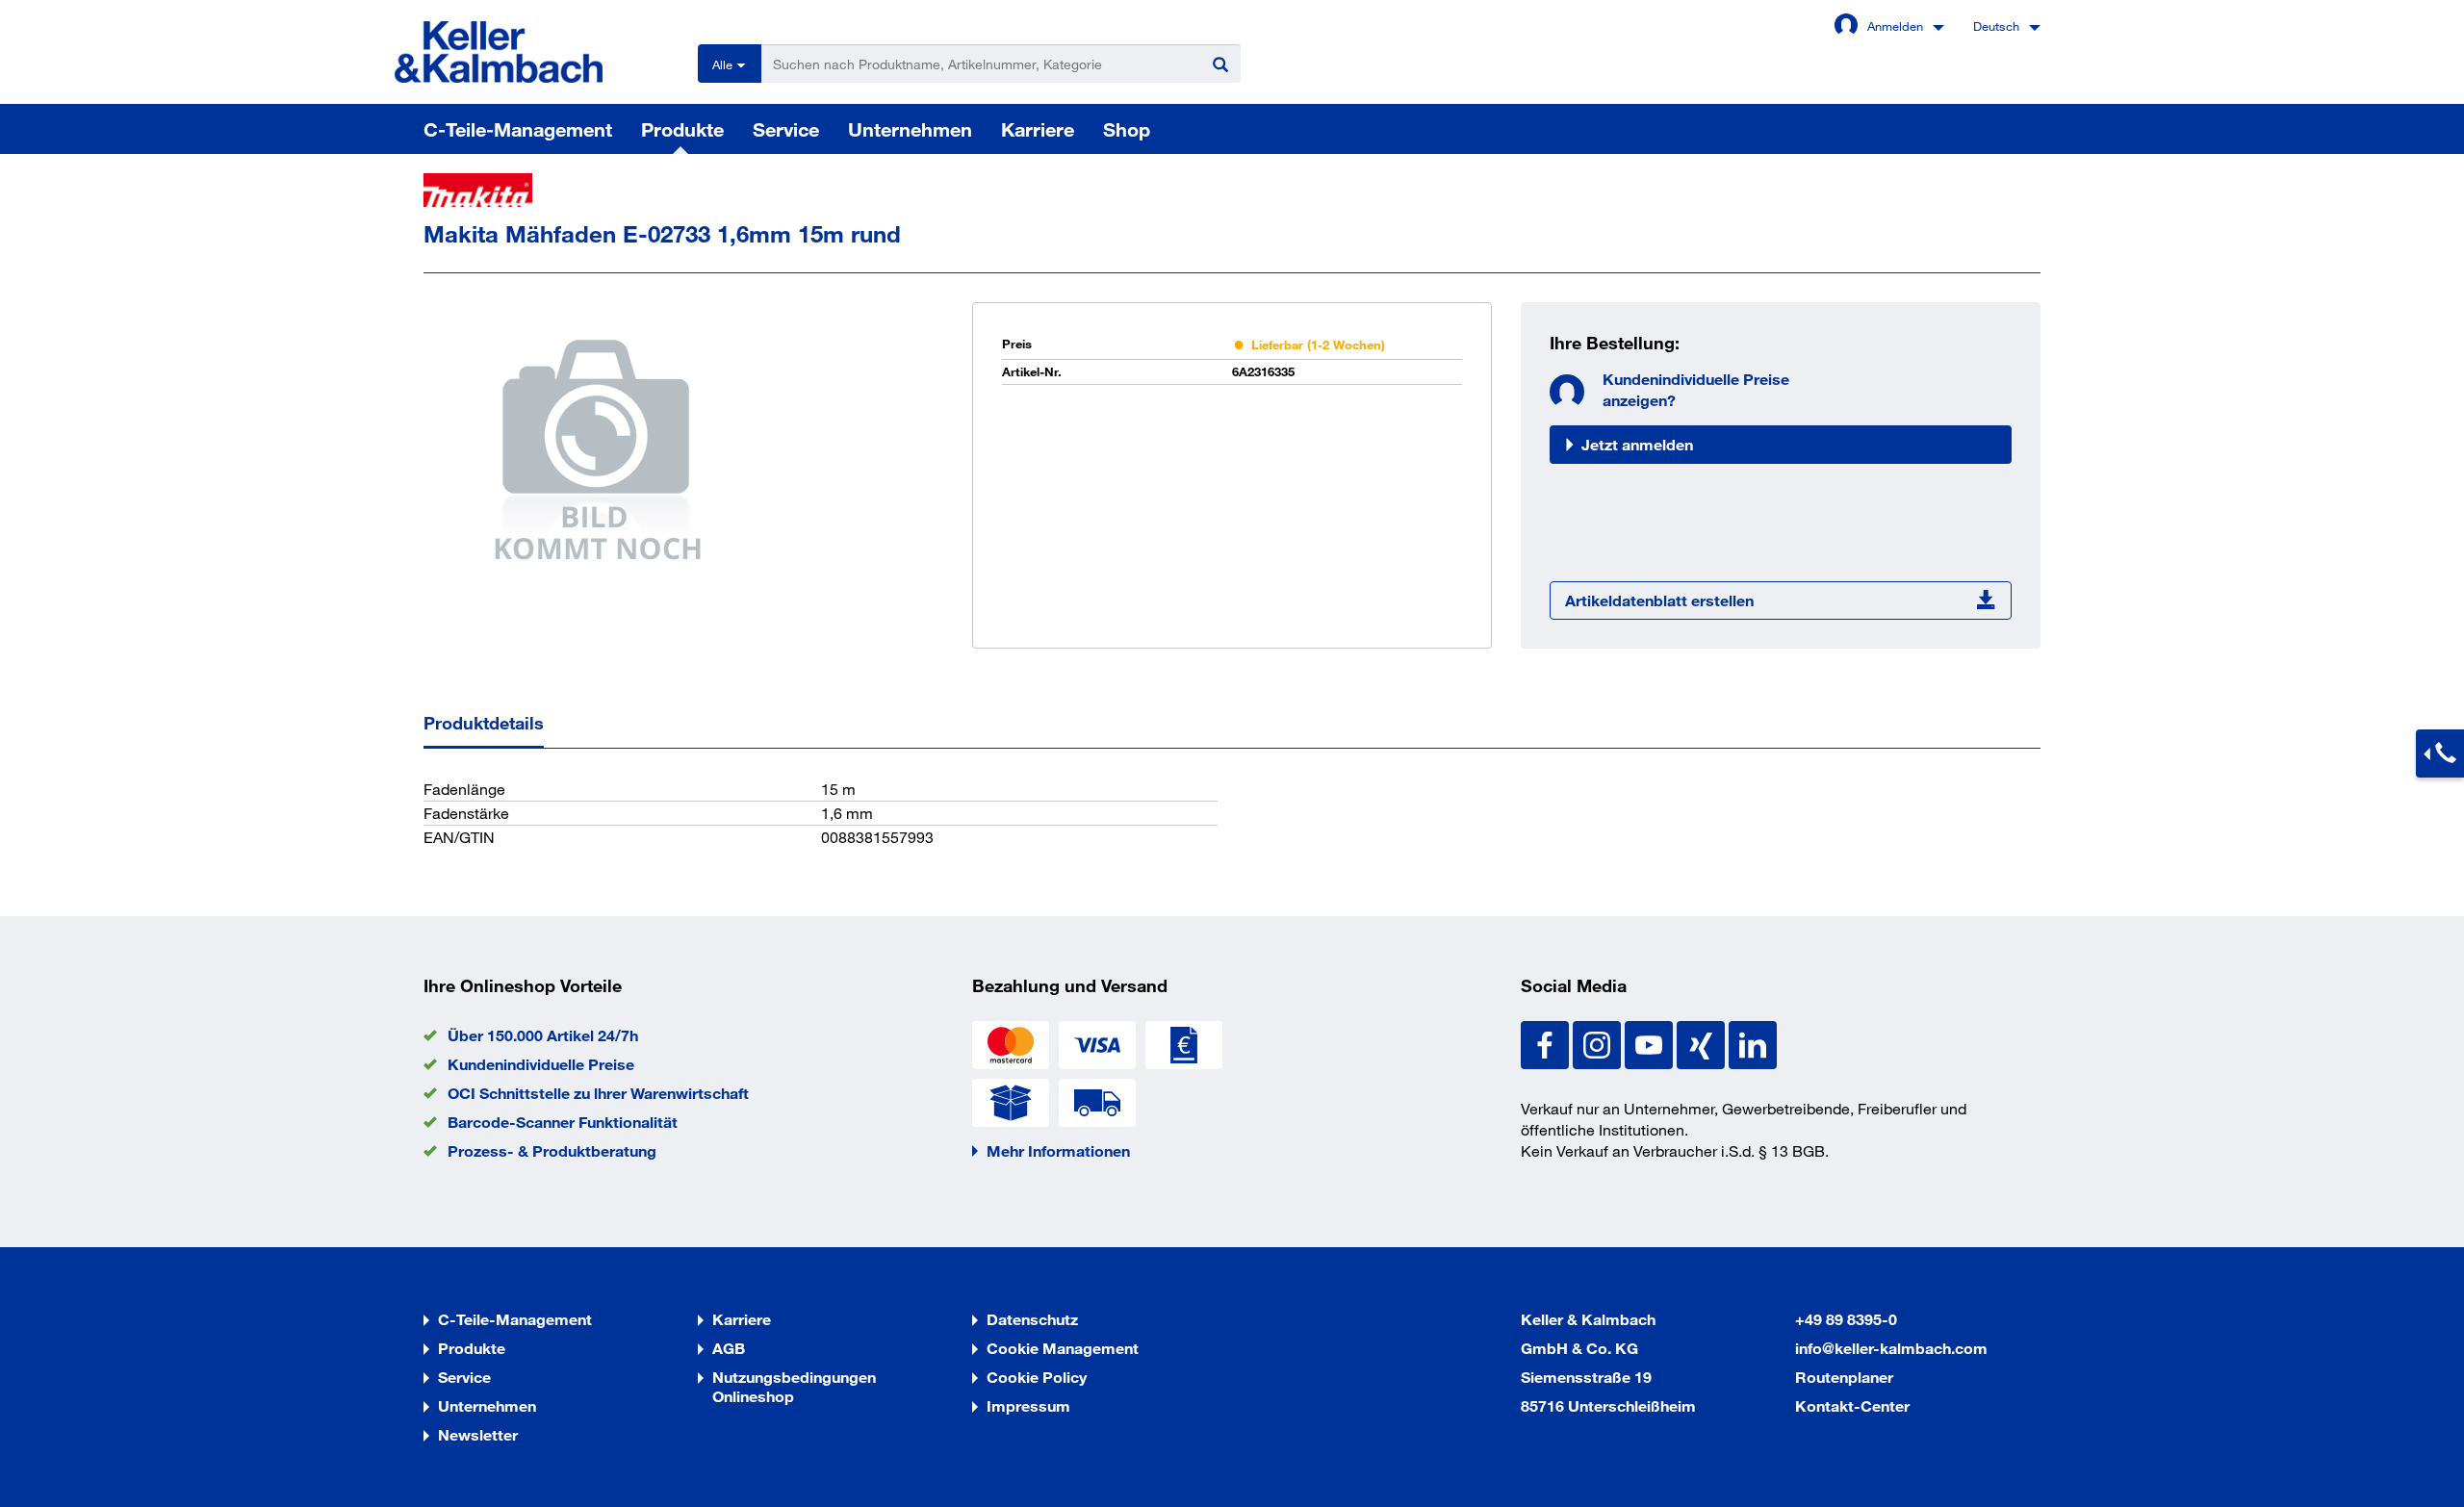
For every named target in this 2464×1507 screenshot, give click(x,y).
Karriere (1038, 129)
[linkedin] (1753, 1043)
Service (786, 129)
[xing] (1703, 1043)
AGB (729, 1348)
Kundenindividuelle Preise (541, 1064)
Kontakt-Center (1852, 1405)
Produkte (682, 129)
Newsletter (478, 1434)
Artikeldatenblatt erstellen (1659, 600)
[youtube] (1651, 1043)
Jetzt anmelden (1637, 444)
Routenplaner (1844, 1377)
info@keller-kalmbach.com (1891, 1348)
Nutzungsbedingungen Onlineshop (794, 1386)
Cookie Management (1063, 1348)
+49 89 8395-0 (1846, 1319)
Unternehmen (910, 129)
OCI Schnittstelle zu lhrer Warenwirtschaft (598, 1093)
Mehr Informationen (1058, 1150)
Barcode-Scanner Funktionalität (563, 1122)
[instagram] (1599, 1043)
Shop (1127, 129)
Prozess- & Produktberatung (552, 1150)
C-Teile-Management (518, 129)
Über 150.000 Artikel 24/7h (543, 1035)
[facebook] (1547, 1043)
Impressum (1028, 1405)
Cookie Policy (1037, 1377)
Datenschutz (1032, 1319)
